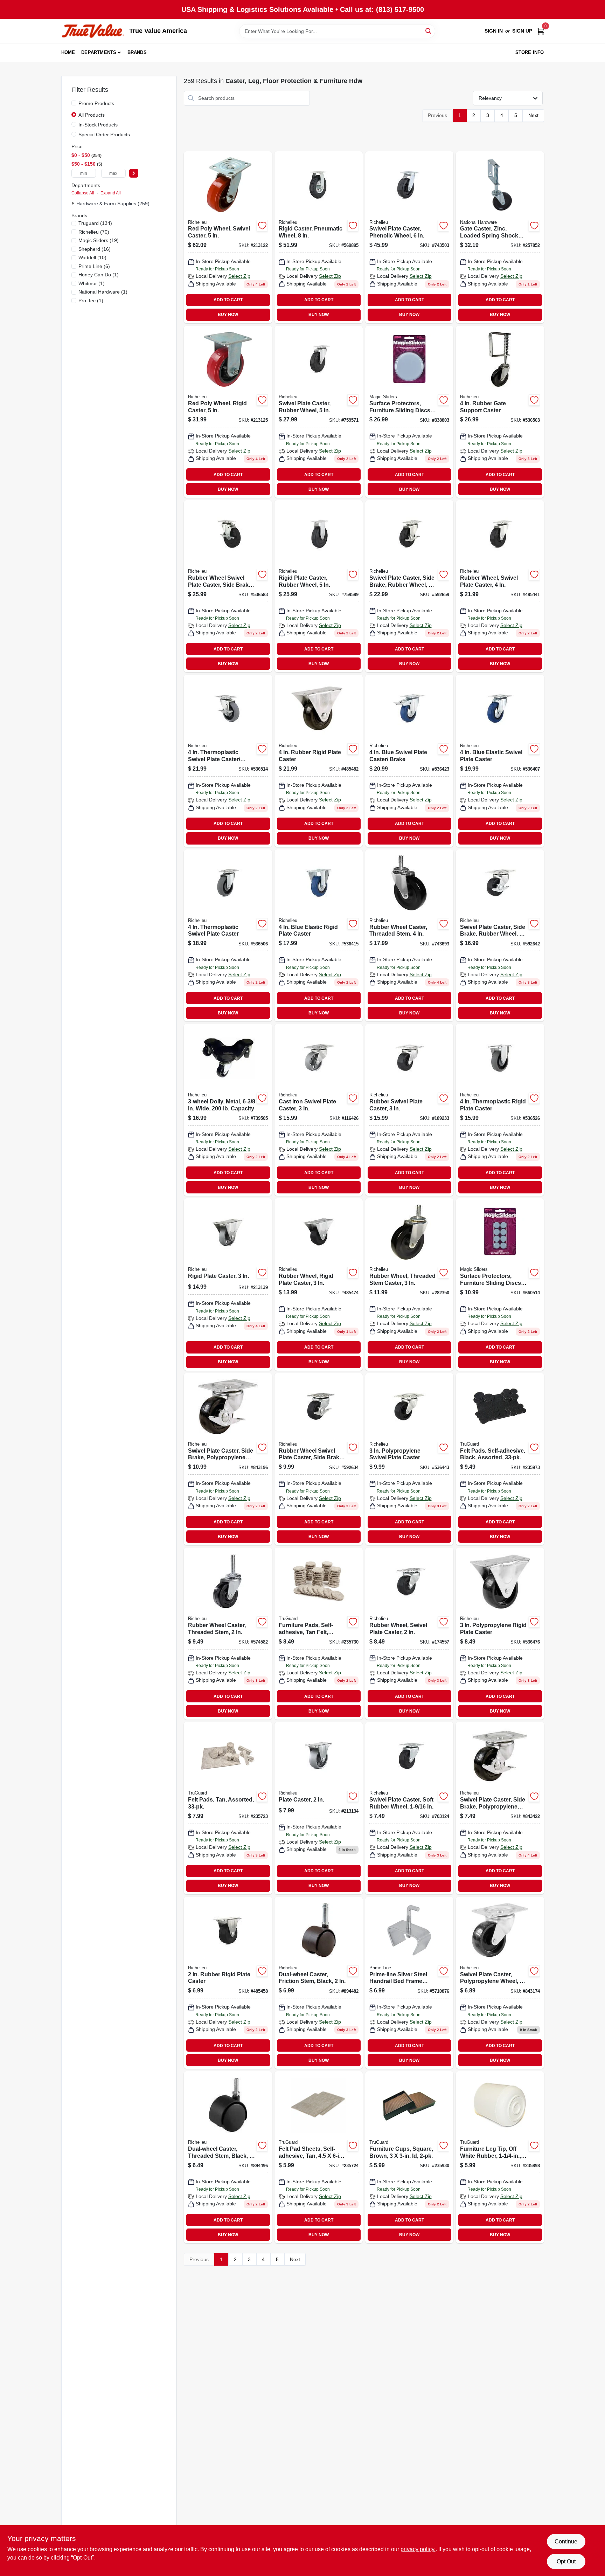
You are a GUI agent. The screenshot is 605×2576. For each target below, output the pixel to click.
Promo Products (96, 103)
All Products (92, 115)
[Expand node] (74, 203)
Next (533, 115)
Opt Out (566, 2561)
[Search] (429, 31)
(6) (94, 266)
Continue (566, 2541)
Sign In (494, 31)
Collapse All (83, 193)
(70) (94, 232)
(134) (95, 223)
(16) (95, 249)
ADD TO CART (228, 300)
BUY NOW (228, 315)
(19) (99, 240)
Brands (137, 52)
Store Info (530, 52)
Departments (99, 52)
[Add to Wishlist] (262, 226)
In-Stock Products (98, 125)
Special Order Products (104, 135)
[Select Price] (134, 173)
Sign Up (522, 31)
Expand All (111, 193)
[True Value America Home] (93, 31)
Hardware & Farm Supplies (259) (113, 204)
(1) (99, 275)
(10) (92, 257)
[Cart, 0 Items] (541, 31)
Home (68, 52)
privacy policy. (418, 2549)
